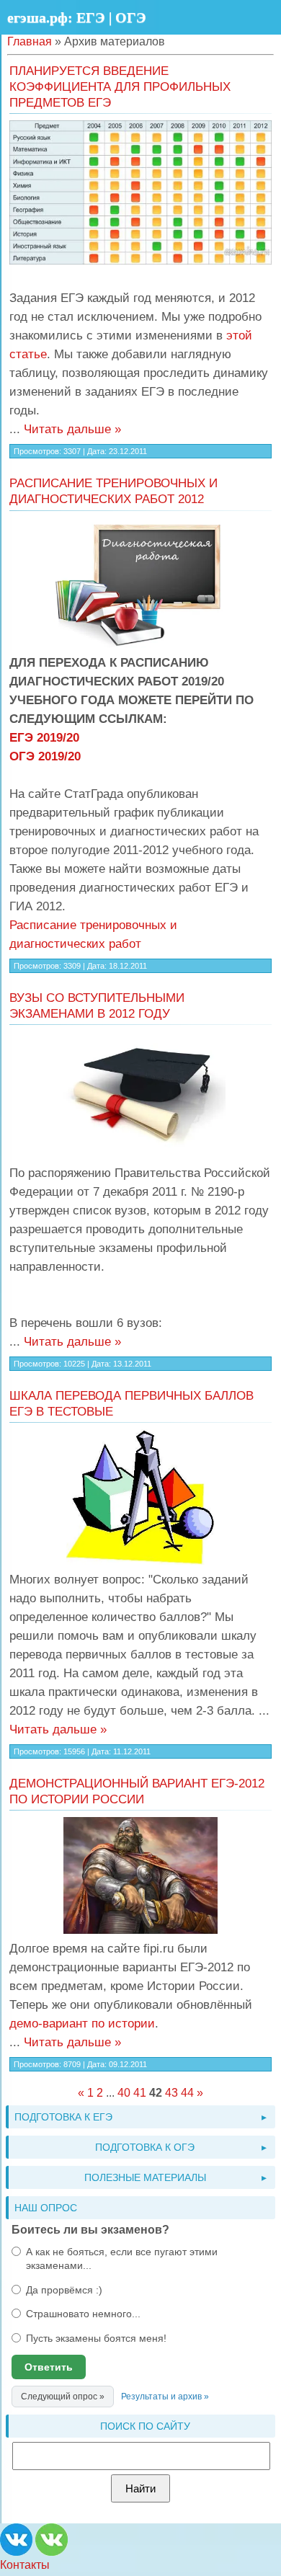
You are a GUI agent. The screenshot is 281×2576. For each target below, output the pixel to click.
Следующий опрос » (63, 2397)
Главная (30, 41)
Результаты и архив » (165, 2397)
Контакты (25, 2565)
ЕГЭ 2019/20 (44, 737)
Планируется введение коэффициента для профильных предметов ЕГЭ (120, 87)
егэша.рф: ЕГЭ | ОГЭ (77, 17)
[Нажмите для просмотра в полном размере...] (140, 192)
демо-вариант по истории (82, 2023)
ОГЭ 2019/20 (45, 756)
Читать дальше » (72, 429)
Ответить (49, 2367)
